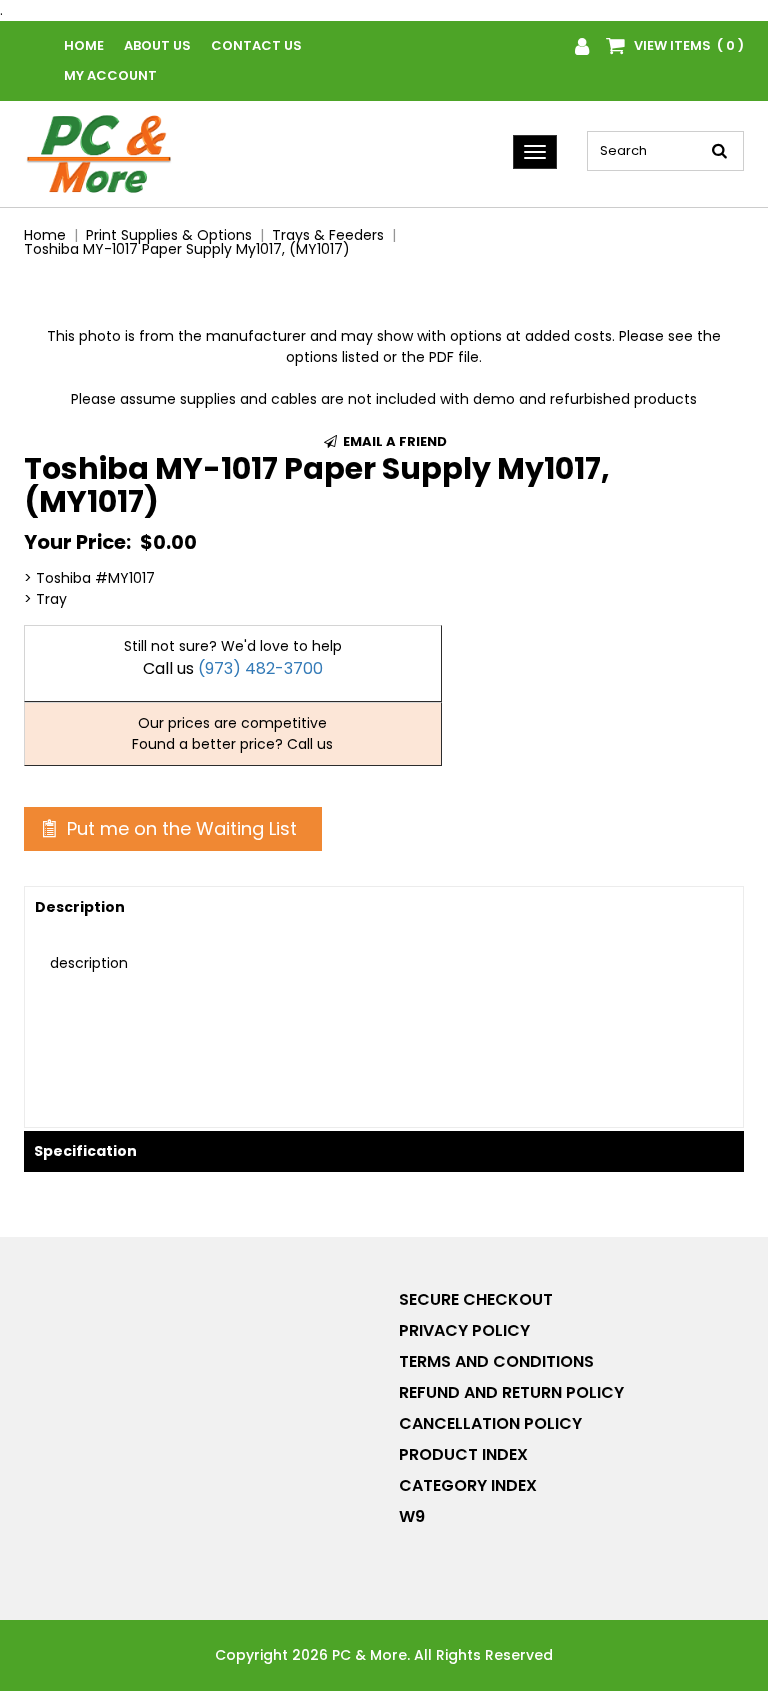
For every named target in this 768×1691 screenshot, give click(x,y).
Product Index (463, 1454)
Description (80, 907)
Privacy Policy (464, 1330)
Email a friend (393, 441)
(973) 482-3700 (260, 668)
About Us (157, 45)
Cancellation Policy (490, 1423)
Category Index (468, 1485)
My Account (110, 75)
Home (84, 45)
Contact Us (256, 45)
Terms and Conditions (496, 1361)
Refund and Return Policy (511, 1392)
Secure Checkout (476, 1299)
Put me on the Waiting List (179, 828)
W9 (412, 1516)
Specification (85, 1151)
